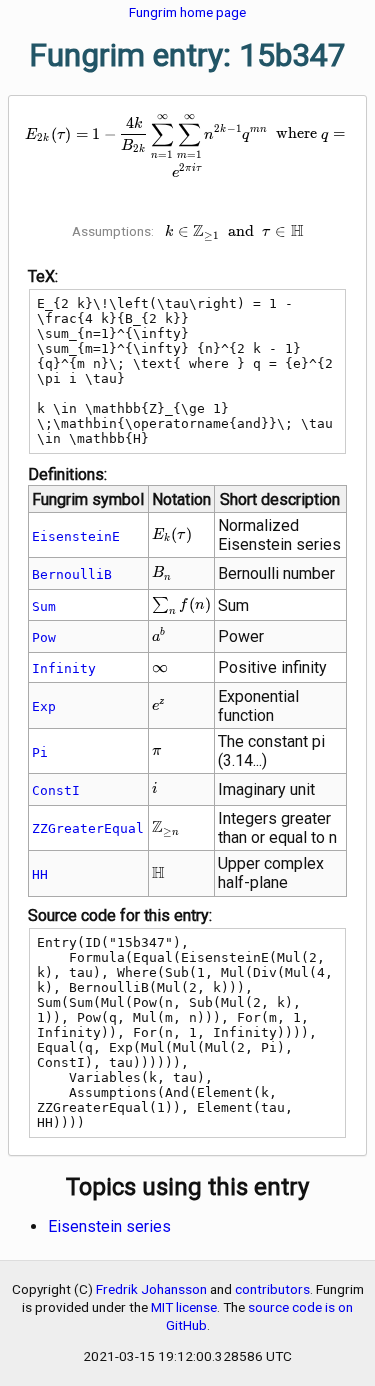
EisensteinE (76, 536)
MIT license (184, 1307)
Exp (44, 706)
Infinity (64, 668)
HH (40, 874)
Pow (44, 637)
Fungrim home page (187, 12)
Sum (44, 606)
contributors (272, 1289)
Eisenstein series (109, 1226)
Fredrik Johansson (151, 1289)
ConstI (56, 790)
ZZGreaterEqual (88, 828)
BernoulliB (72, 574)
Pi (40, 752)
